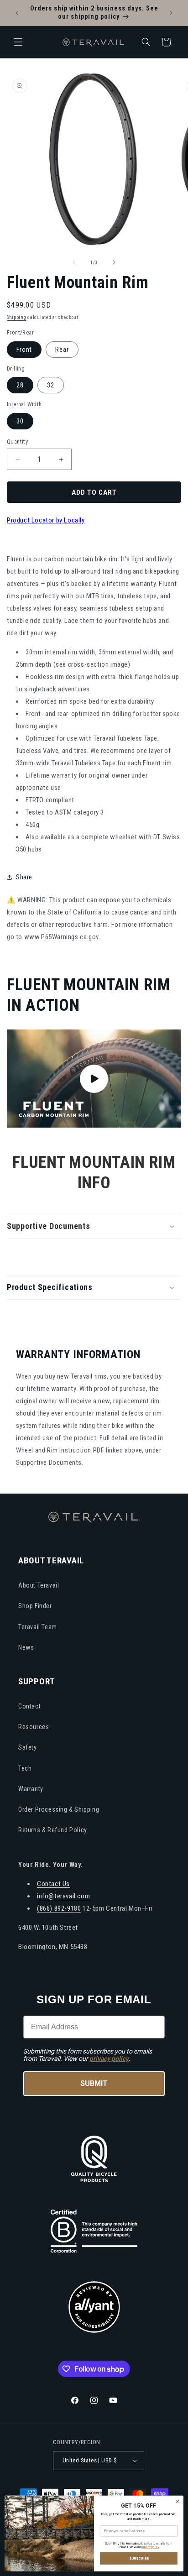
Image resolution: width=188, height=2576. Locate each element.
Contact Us (53, 1884)
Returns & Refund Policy (53, 1830)
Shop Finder (35, 1606)
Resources (34, 1727)
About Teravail (39, 1585)
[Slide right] (114, 262)
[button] (18, 42)
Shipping (17, 317)
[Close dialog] (178, 2502)
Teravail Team (38, 1627)
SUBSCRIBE (139, 2558)
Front (24, 350)
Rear (62, 350)
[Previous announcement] (17, 13)
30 (20, 421)
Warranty (31, 1789)
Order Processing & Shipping (59, 1809)
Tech (25, 1768)
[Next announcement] (171, 13)
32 (51, 385)
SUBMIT (94, 2083)
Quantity (17, 442)
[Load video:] (94, 1079)
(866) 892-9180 (59, 1908)
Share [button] (24, 877)
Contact (29, 1706)
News (26, 1647)
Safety (28, 1747)
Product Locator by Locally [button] (46, 520)
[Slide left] (74, 262)
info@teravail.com (63, 1896)
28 (20, 385)
